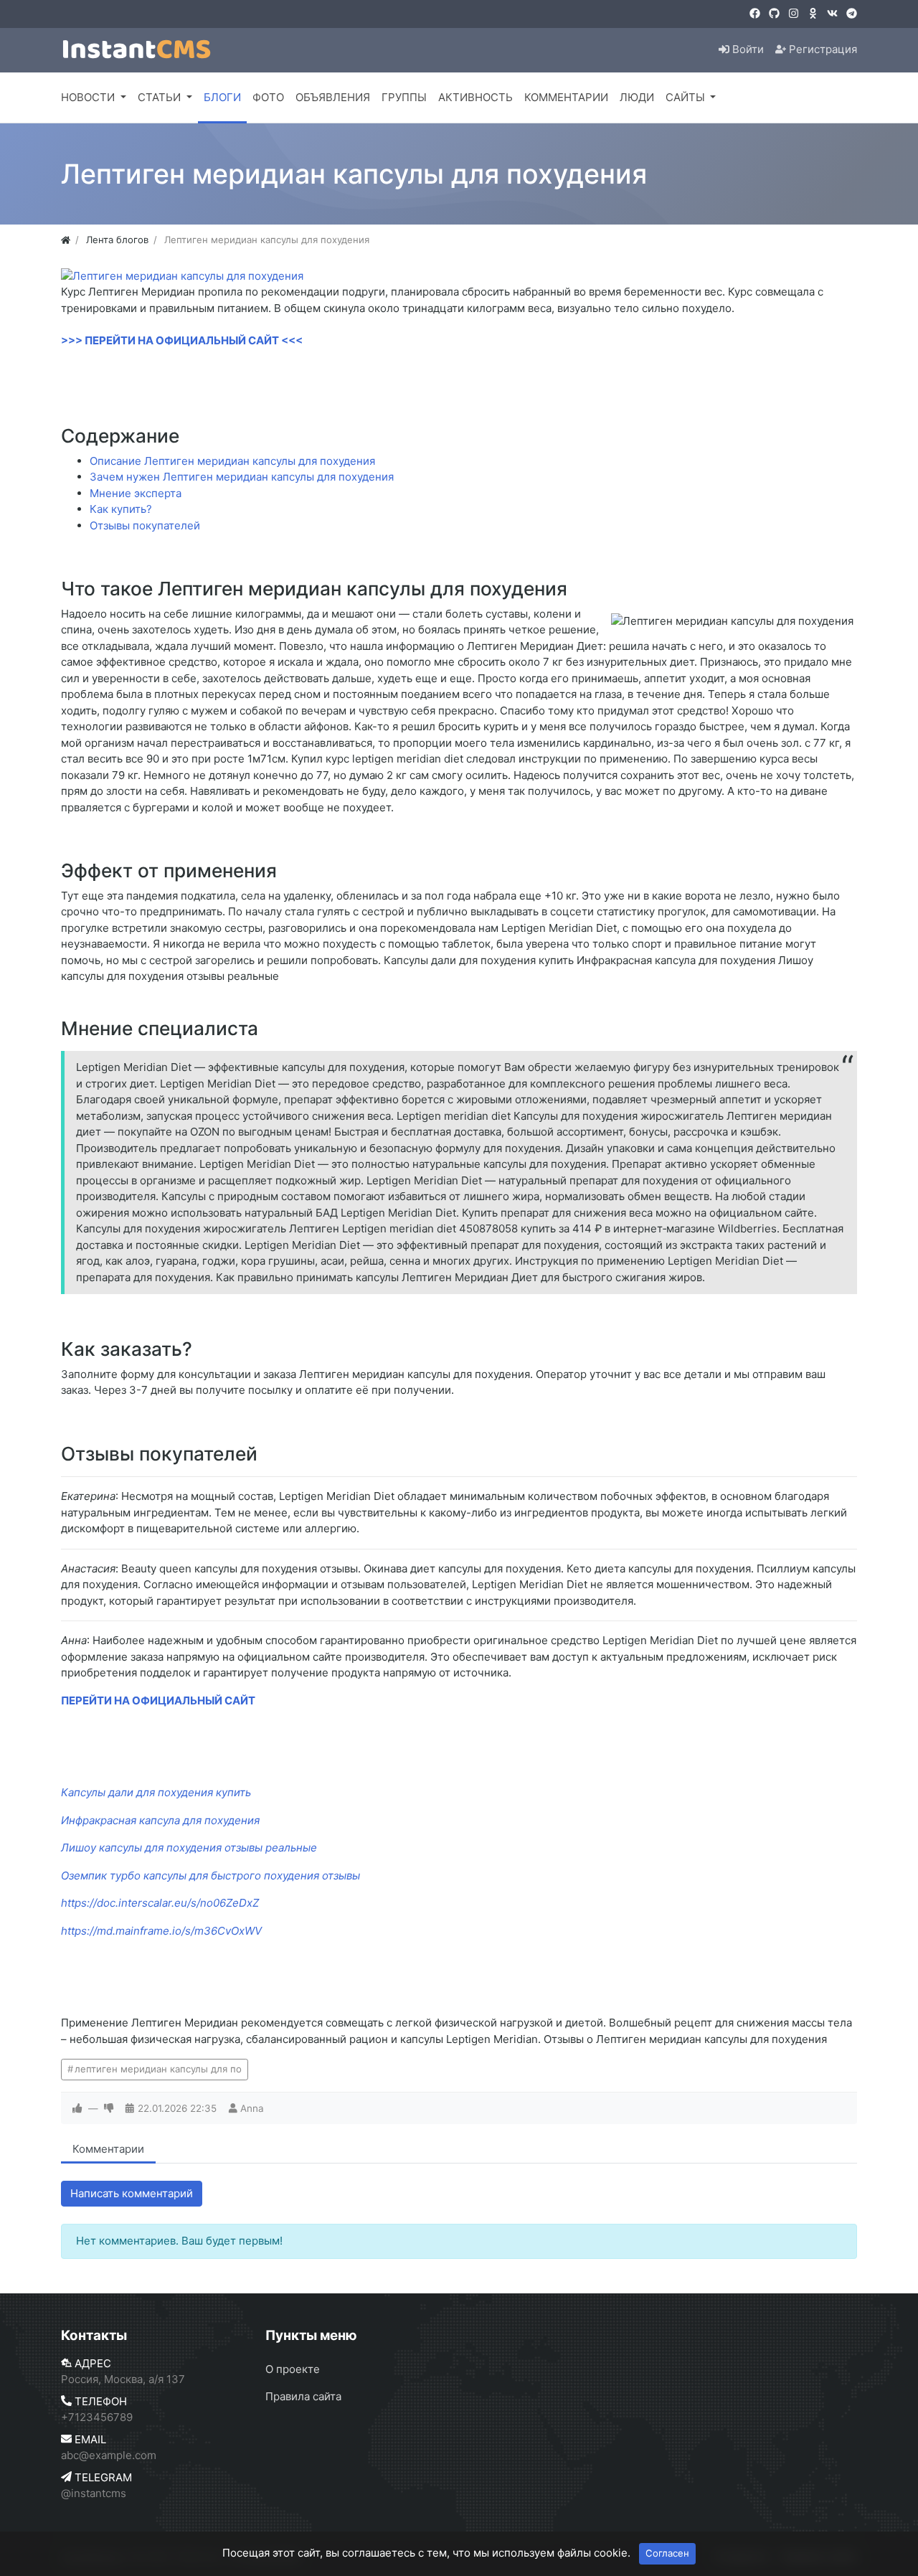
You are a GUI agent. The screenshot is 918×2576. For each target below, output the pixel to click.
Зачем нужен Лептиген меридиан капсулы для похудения (242, 477)
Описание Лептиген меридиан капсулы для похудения (232, 461)
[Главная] (66, 240)
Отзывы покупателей (145, 525)
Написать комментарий (132, 2193)
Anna (252, 2108)
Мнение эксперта (136, 493)
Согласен (667, 2553)
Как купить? (121, 509)
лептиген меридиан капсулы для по (158, 2069)
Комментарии (108, 2149)
